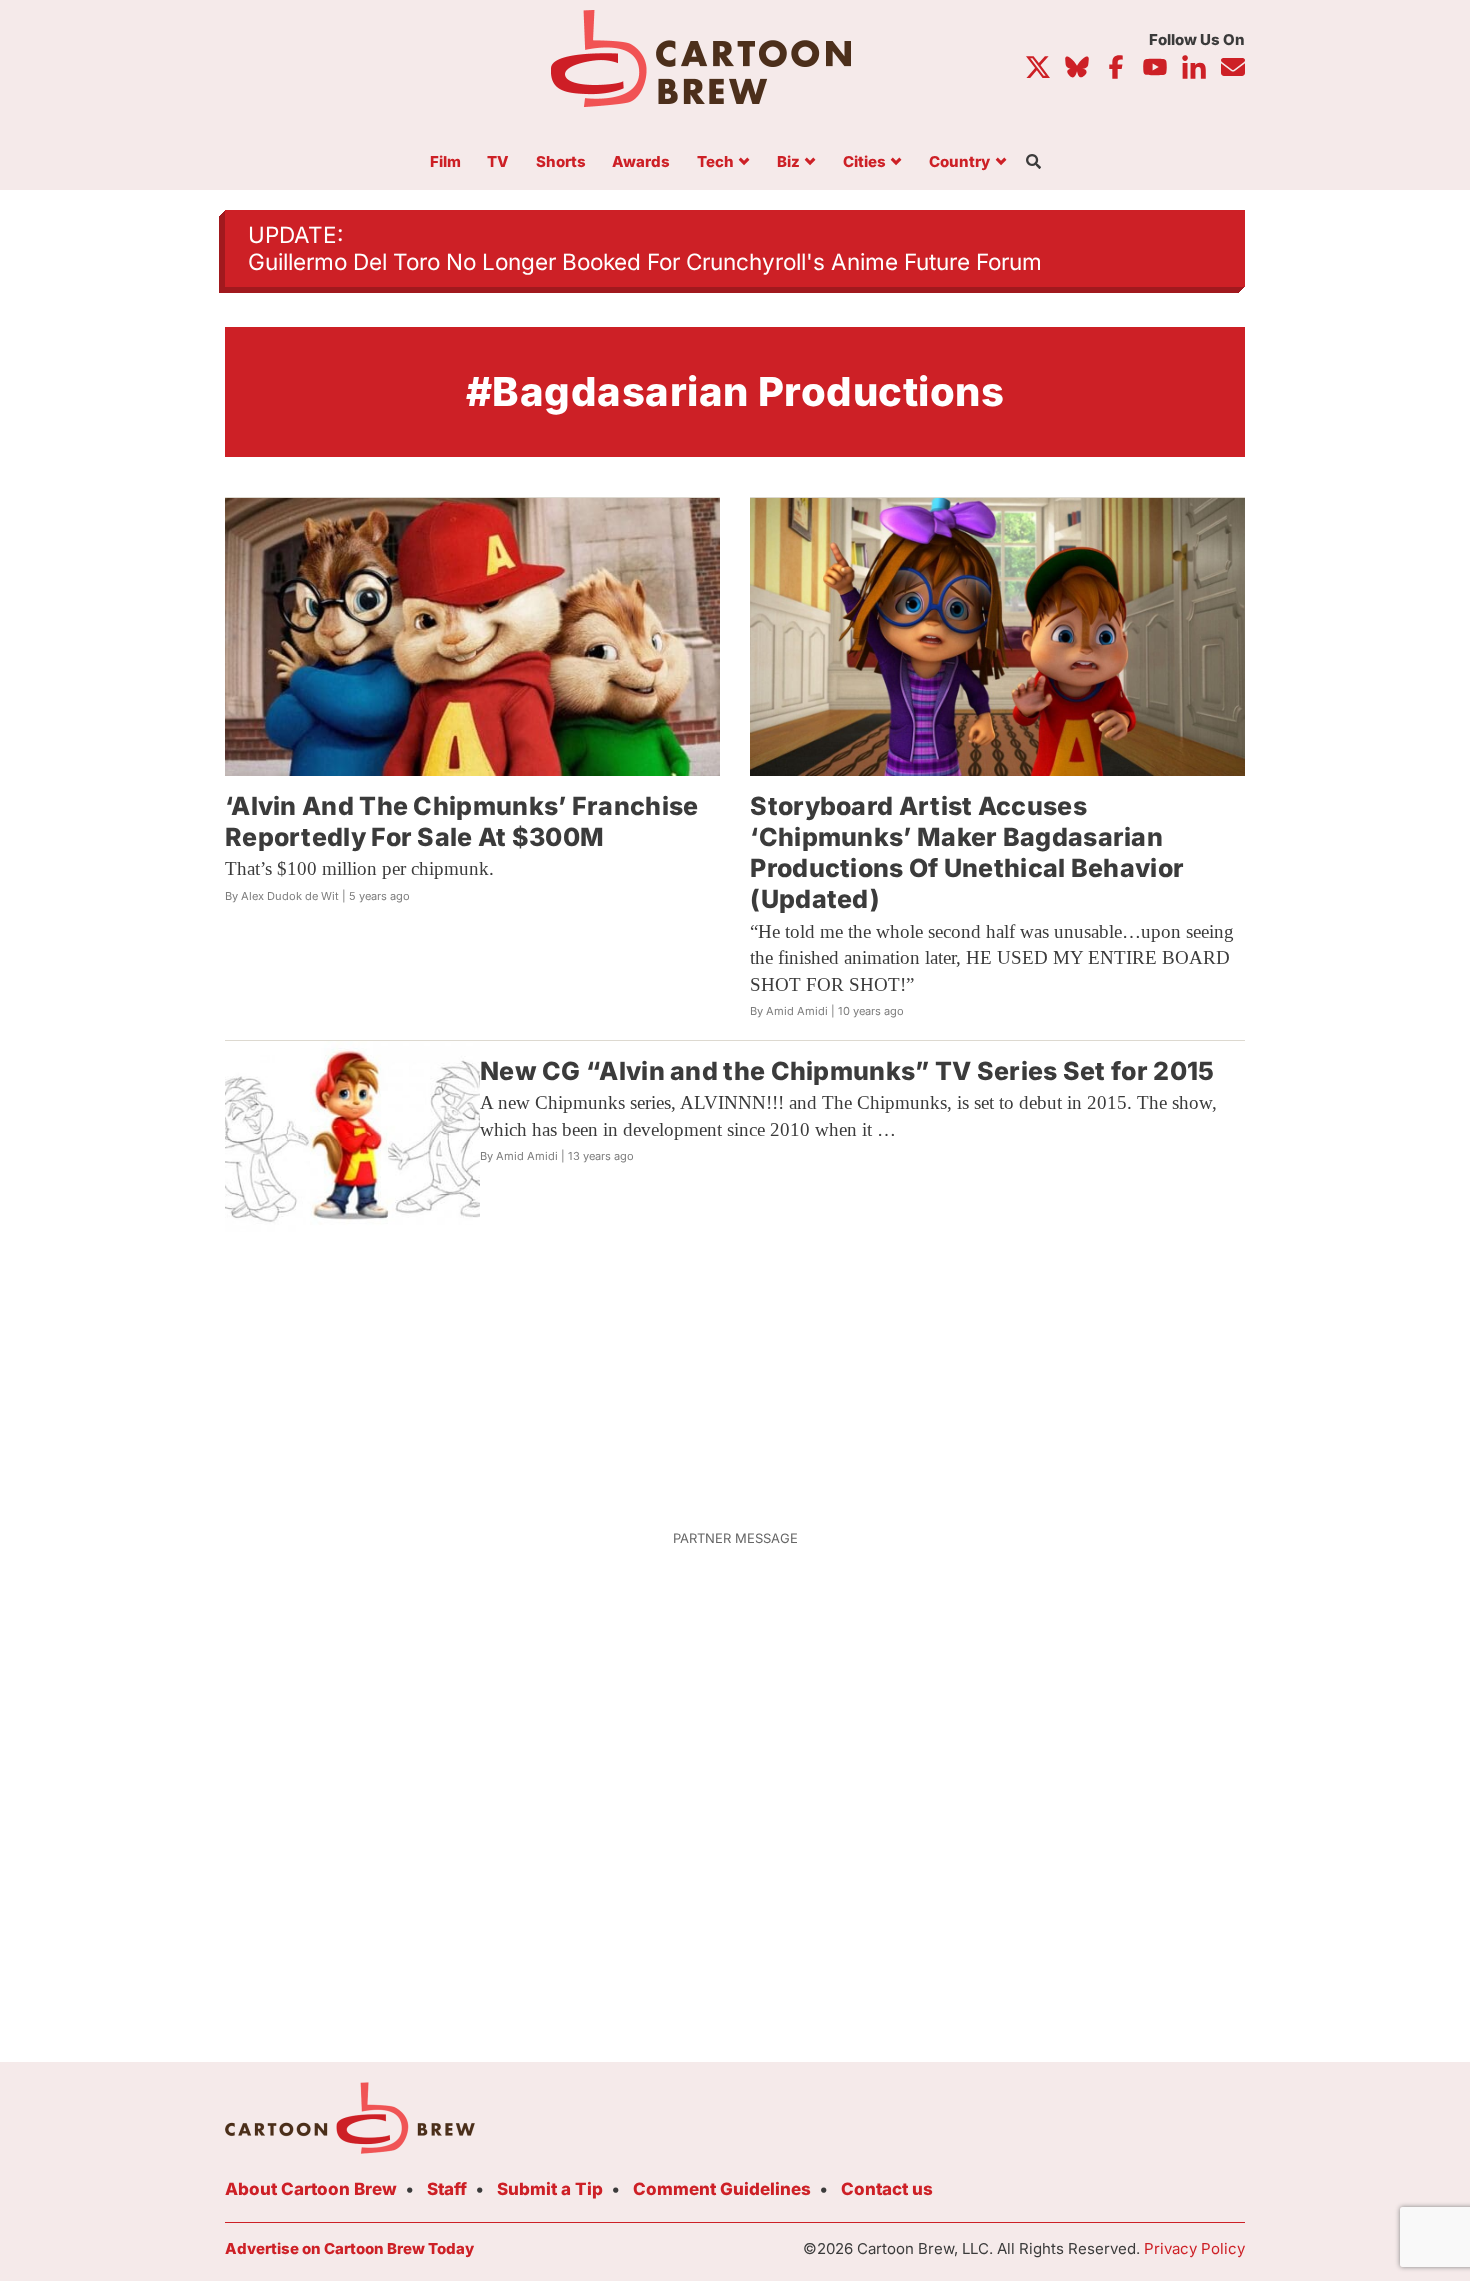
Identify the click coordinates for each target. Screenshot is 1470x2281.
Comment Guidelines (722, 2189)
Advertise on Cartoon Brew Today (349, 2248)
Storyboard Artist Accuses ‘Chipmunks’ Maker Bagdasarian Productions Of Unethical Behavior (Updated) (967, 853)
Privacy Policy (1194, 2248)
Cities (864, 162)
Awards (641, 162)
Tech (715, 162)
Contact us (887, 2189)
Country (959, 162)
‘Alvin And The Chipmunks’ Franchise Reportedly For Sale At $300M (462, 821)
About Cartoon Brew (311, 2189)
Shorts (561, 162)
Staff (447, 2189)
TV (498, 162)
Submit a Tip (550, 2189)
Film (445, 162)
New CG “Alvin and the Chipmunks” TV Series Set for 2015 (847, 1071)
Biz (788, 162)
